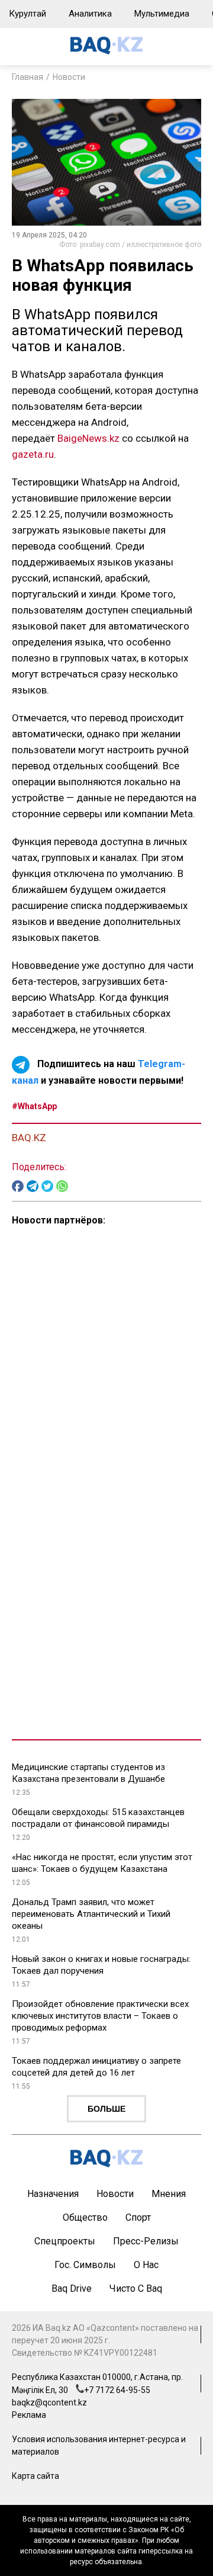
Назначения (53, 2194)
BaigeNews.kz (88, 438)
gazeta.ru (33, 454)
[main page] (106, 51)
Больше (106, 2109)
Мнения (169, 2194)
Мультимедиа (162, 14)
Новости (69, 77)
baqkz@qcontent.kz (49, 2402)
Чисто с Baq (136, 2288)
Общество (85, 2217)
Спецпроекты (65, 2241)
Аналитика (90, 14)
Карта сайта (35, 2476)
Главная (28, 77)
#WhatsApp (34, 1106)
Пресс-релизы (146, 2241)
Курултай (28, 14)
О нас (146, 2265)
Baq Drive (72, 2288)
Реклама (29, 2415)
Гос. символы (85, 2265)
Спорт (138, 2217)
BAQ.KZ (29, 1138)
